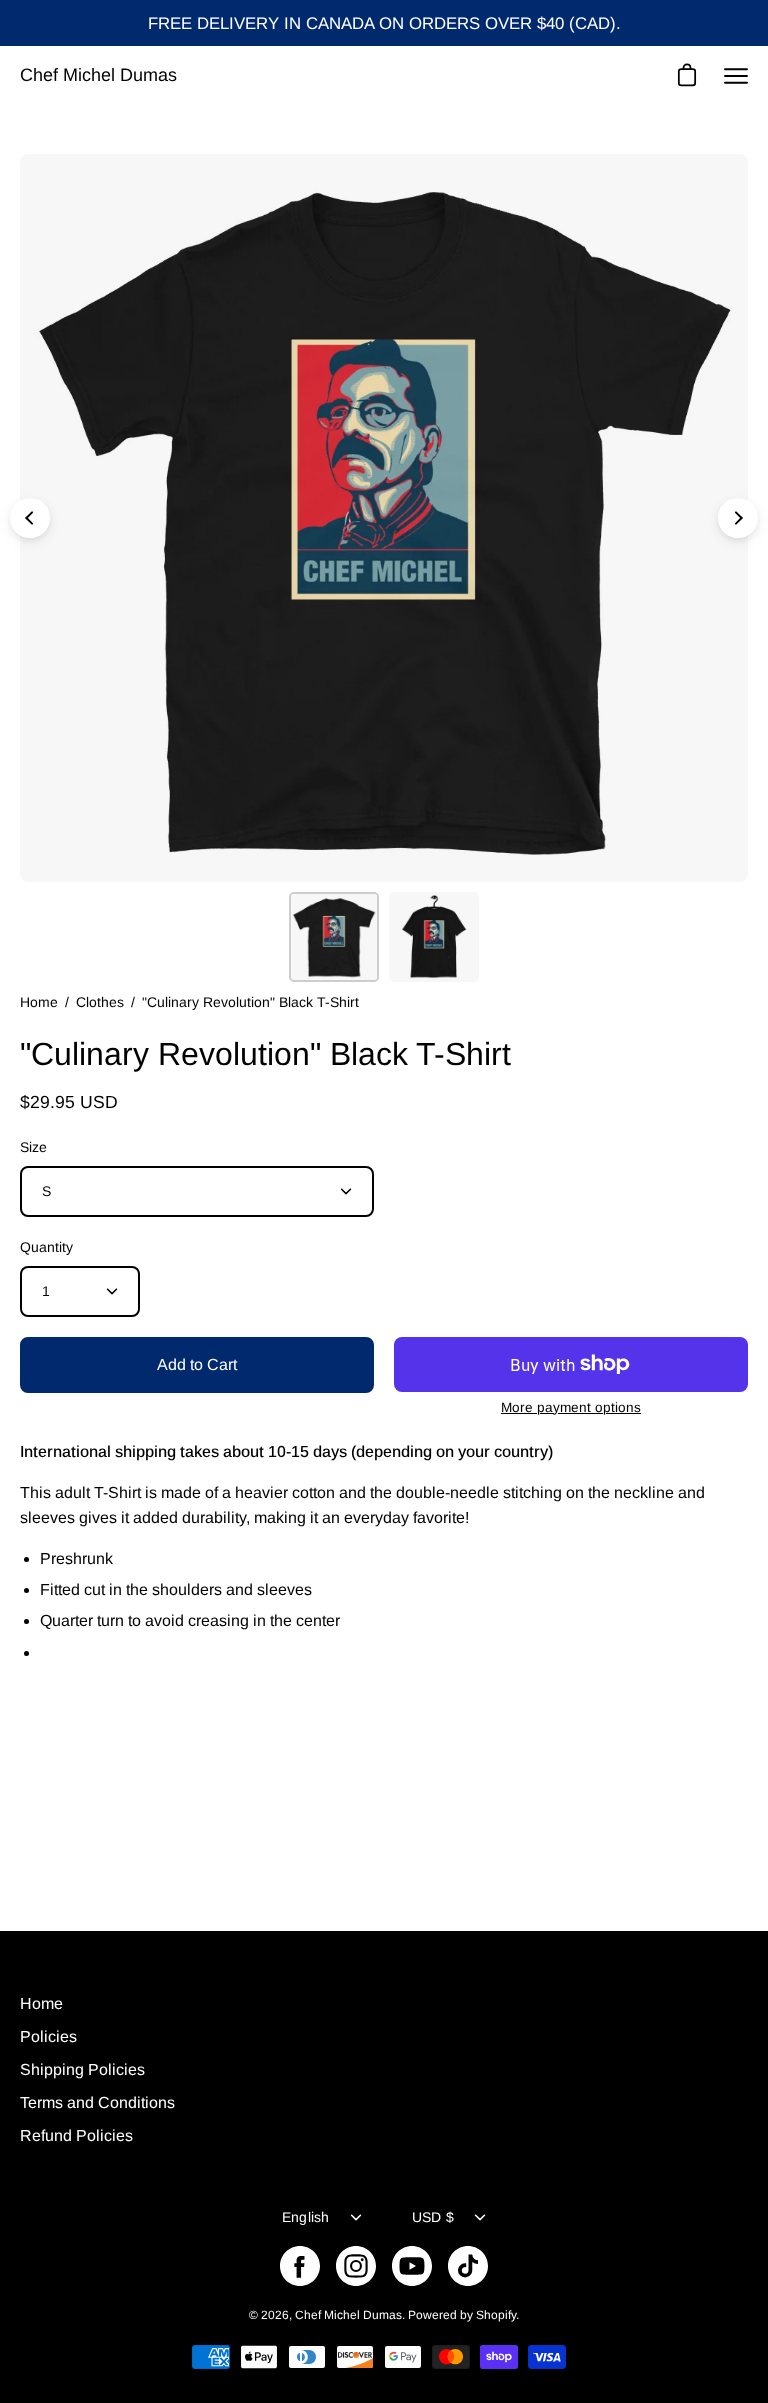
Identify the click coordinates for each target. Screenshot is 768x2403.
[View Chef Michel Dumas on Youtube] (412, 2266)
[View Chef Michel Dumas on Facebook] (300, 2266)
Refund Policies (76, 2135)
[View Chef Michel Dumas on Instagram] (356, 2266)
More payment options (571, 1407)
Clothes (100, 1002)
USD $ (433, 2217)
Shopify (496, 2315)
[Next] (738, 518)
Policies (48, 2036)
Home (39, 1002)
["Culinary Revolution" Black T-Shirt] (334, 937)
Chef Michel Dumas (98, 75)
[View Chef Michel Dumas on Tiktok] (468, 2266)
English (306, 2217)
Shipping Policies (82, 2069)
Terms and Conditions (97, 2102)
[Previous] (30, 518)
